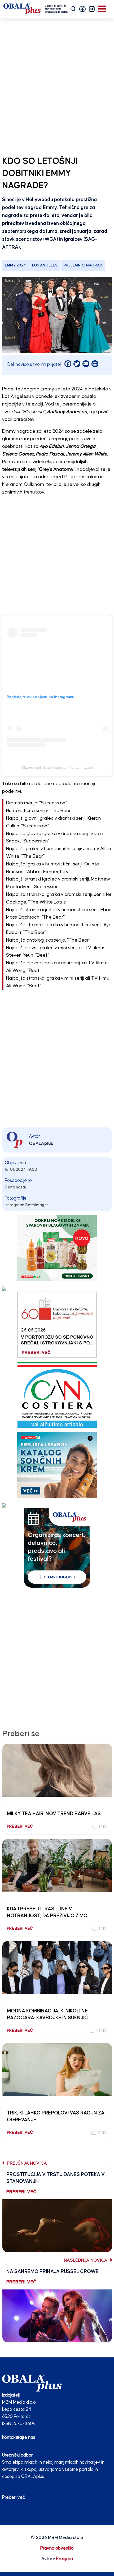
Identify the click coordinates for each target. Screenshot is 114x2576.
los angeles (45, 265)
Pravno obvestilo (57, 2548)
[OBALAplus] (36, 9)
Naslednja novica (86, 2261)
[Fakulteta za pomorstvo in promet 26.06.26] (57, 1324)
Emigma (65, 2559)
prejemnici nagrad (83, 265)
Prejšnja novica (26, 2163)
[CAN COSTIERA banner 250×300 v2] (57, 1395)
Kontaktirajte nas (19, 2438)
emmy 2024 (15, 265)
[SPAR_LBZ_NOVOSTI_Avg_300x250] (57, 1248)
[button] (82, 9)
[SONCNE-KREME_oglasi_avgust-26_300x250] (57, 1465)
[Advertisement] (57, 86)
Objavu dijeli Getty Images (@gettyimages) (57, 767)
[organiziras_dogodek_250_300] (57, 1548)
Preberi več (14, 2498)
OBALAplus (41, 1144)
